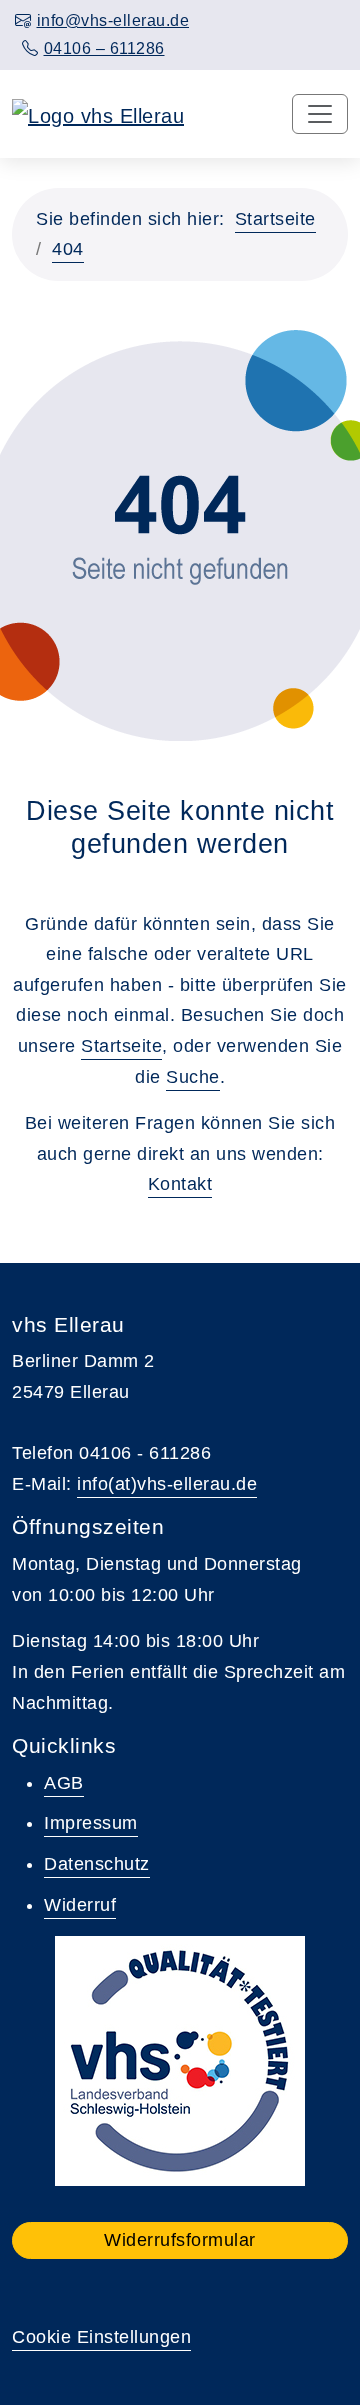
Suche (193, 1077)
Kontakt (180, 1184)
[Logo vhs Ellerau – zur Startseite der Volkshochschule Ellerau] (98, 114)
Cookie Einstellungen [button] (101, 2337)
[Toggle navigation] (320, 114)
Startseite (275, 219)
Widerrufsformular (180, 2240)
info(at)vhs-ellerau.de (167, 1484)
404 (68, 249)
